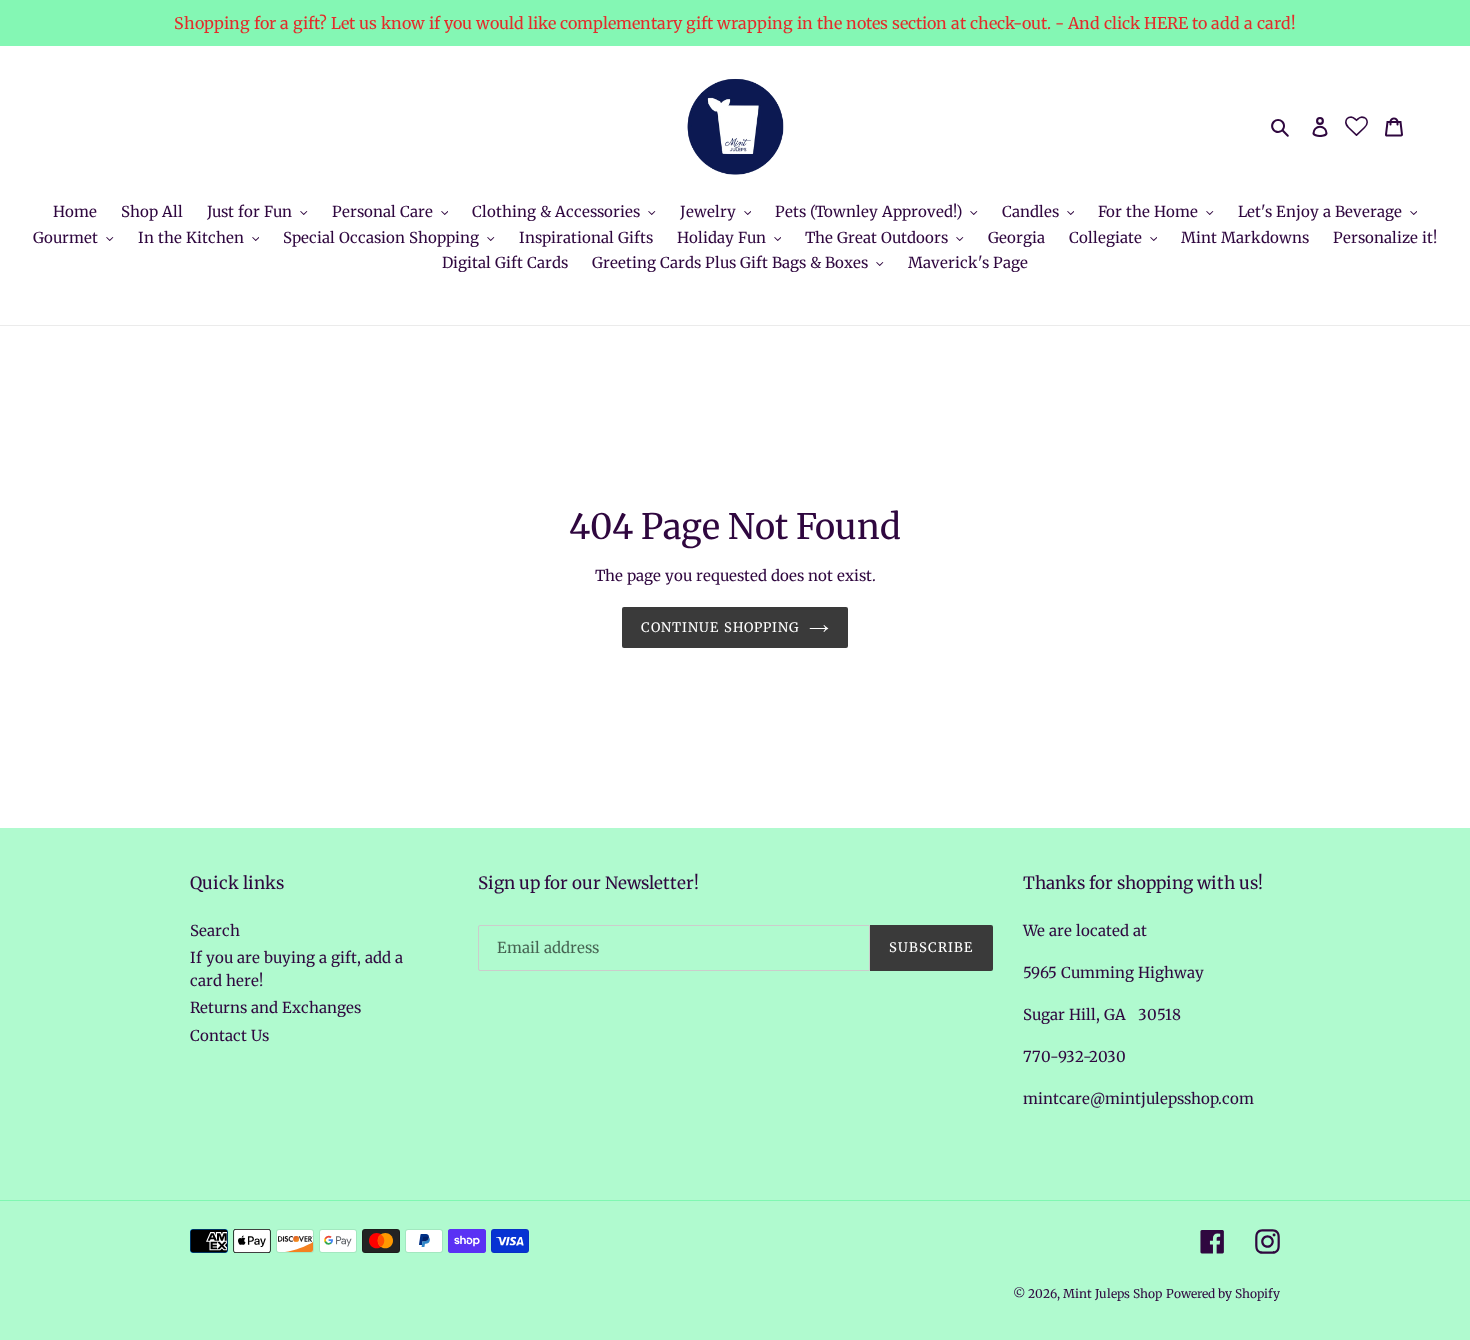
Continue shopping (720, 627)
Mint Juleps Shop (1112, 1293)
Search (215, 930)
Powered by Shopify (1223, 1293)
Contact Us (229, 1035)
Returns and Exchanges (275, 1007)
